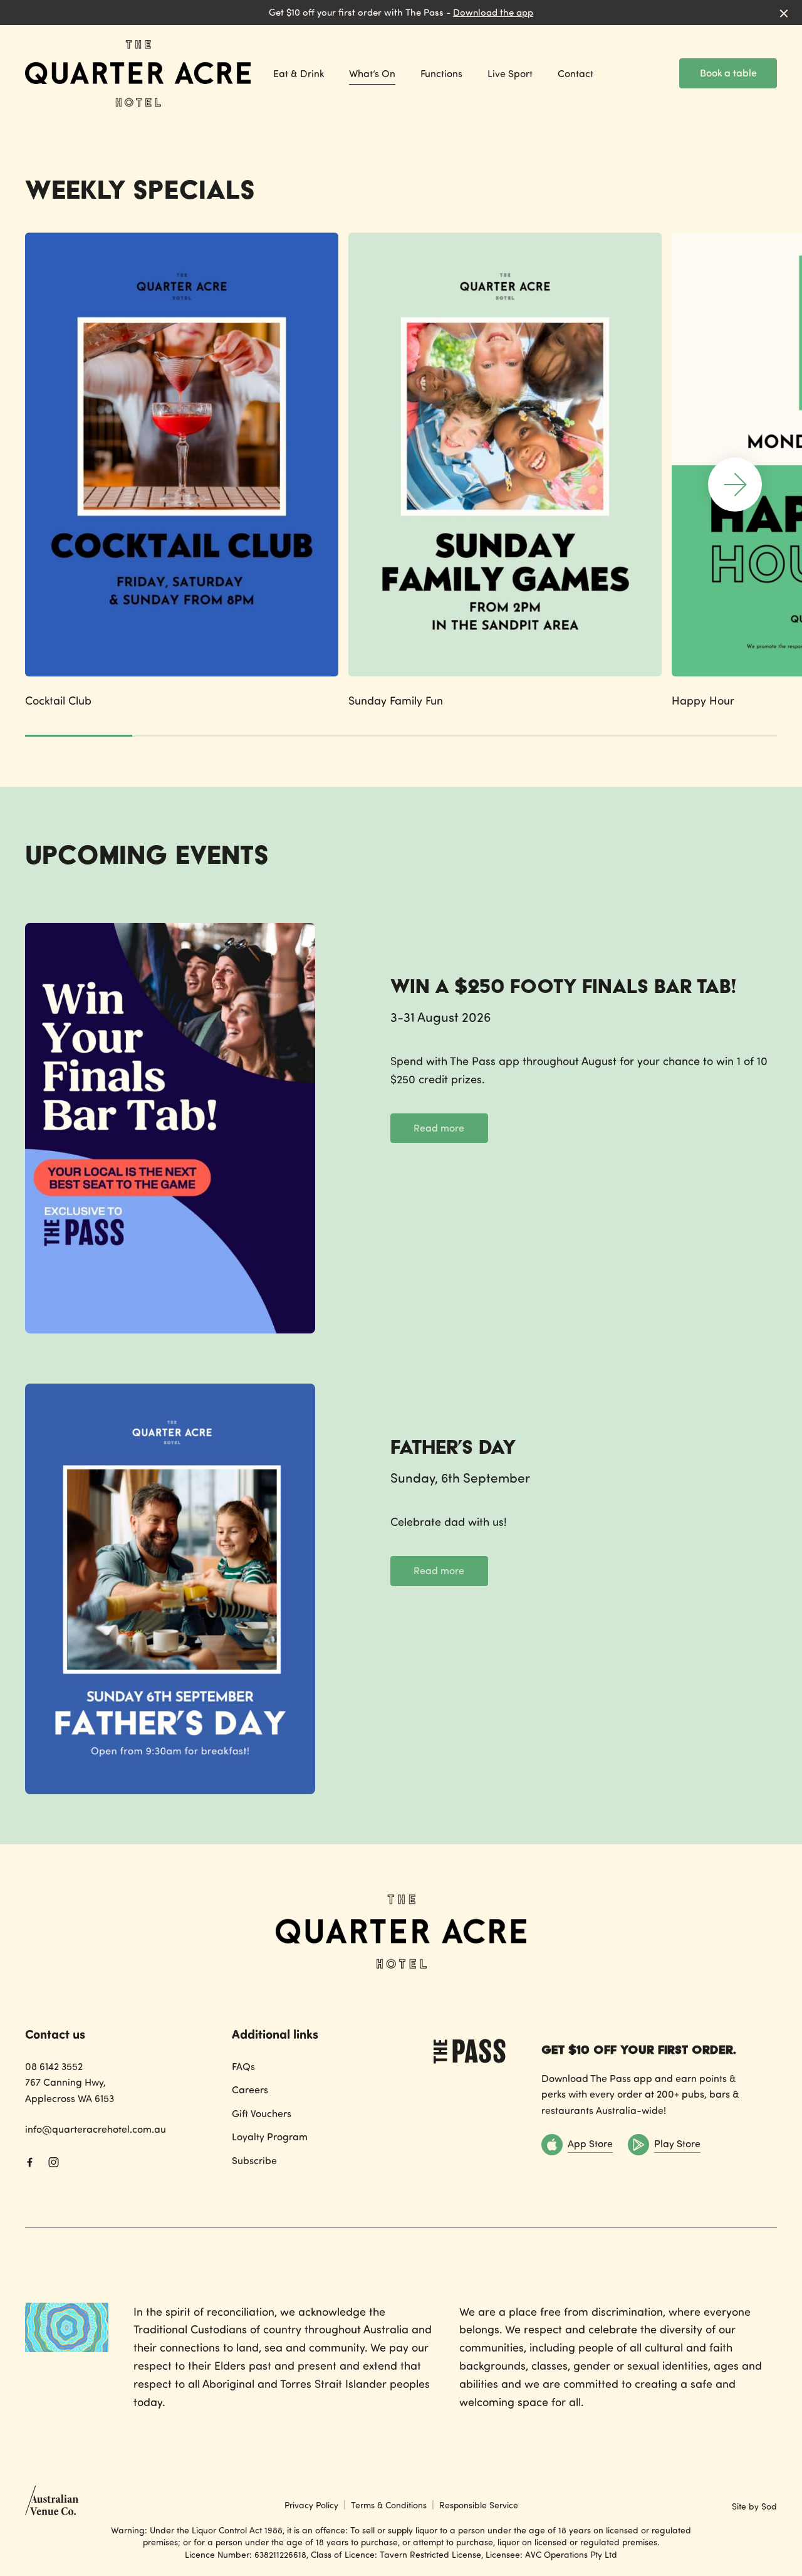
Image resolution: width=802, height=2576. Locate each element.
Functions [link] (441, 74)
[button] (735, 485)
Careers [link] (250, 2090)
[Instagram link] (53, 2162)
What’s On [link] (372, 74)
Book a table (728, 73)
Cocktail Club (58, 700)
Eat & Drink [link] (299, 74)
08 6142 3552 (54, 2066)
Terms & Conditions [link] (389, 2505)
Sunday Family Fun (396, 700)
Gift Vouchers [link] (262, 2113)
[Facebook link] (29, 2162)
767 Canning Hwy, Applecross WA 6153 (70, 2090)
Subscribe (254, 2160)
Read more (439, 1128)
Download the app (493, 12)
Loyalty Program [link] (270, 2137)
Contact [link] (575, 74)
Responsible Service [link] (479, 2505)
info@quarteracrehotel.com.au (96, 2129)
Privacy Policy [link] (311, 2505)
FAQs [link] (243, 2066)
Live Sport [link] (510, 74)
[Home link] (138, 73)
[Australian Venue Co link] (52, 2505)
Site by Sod (754, 2506)
